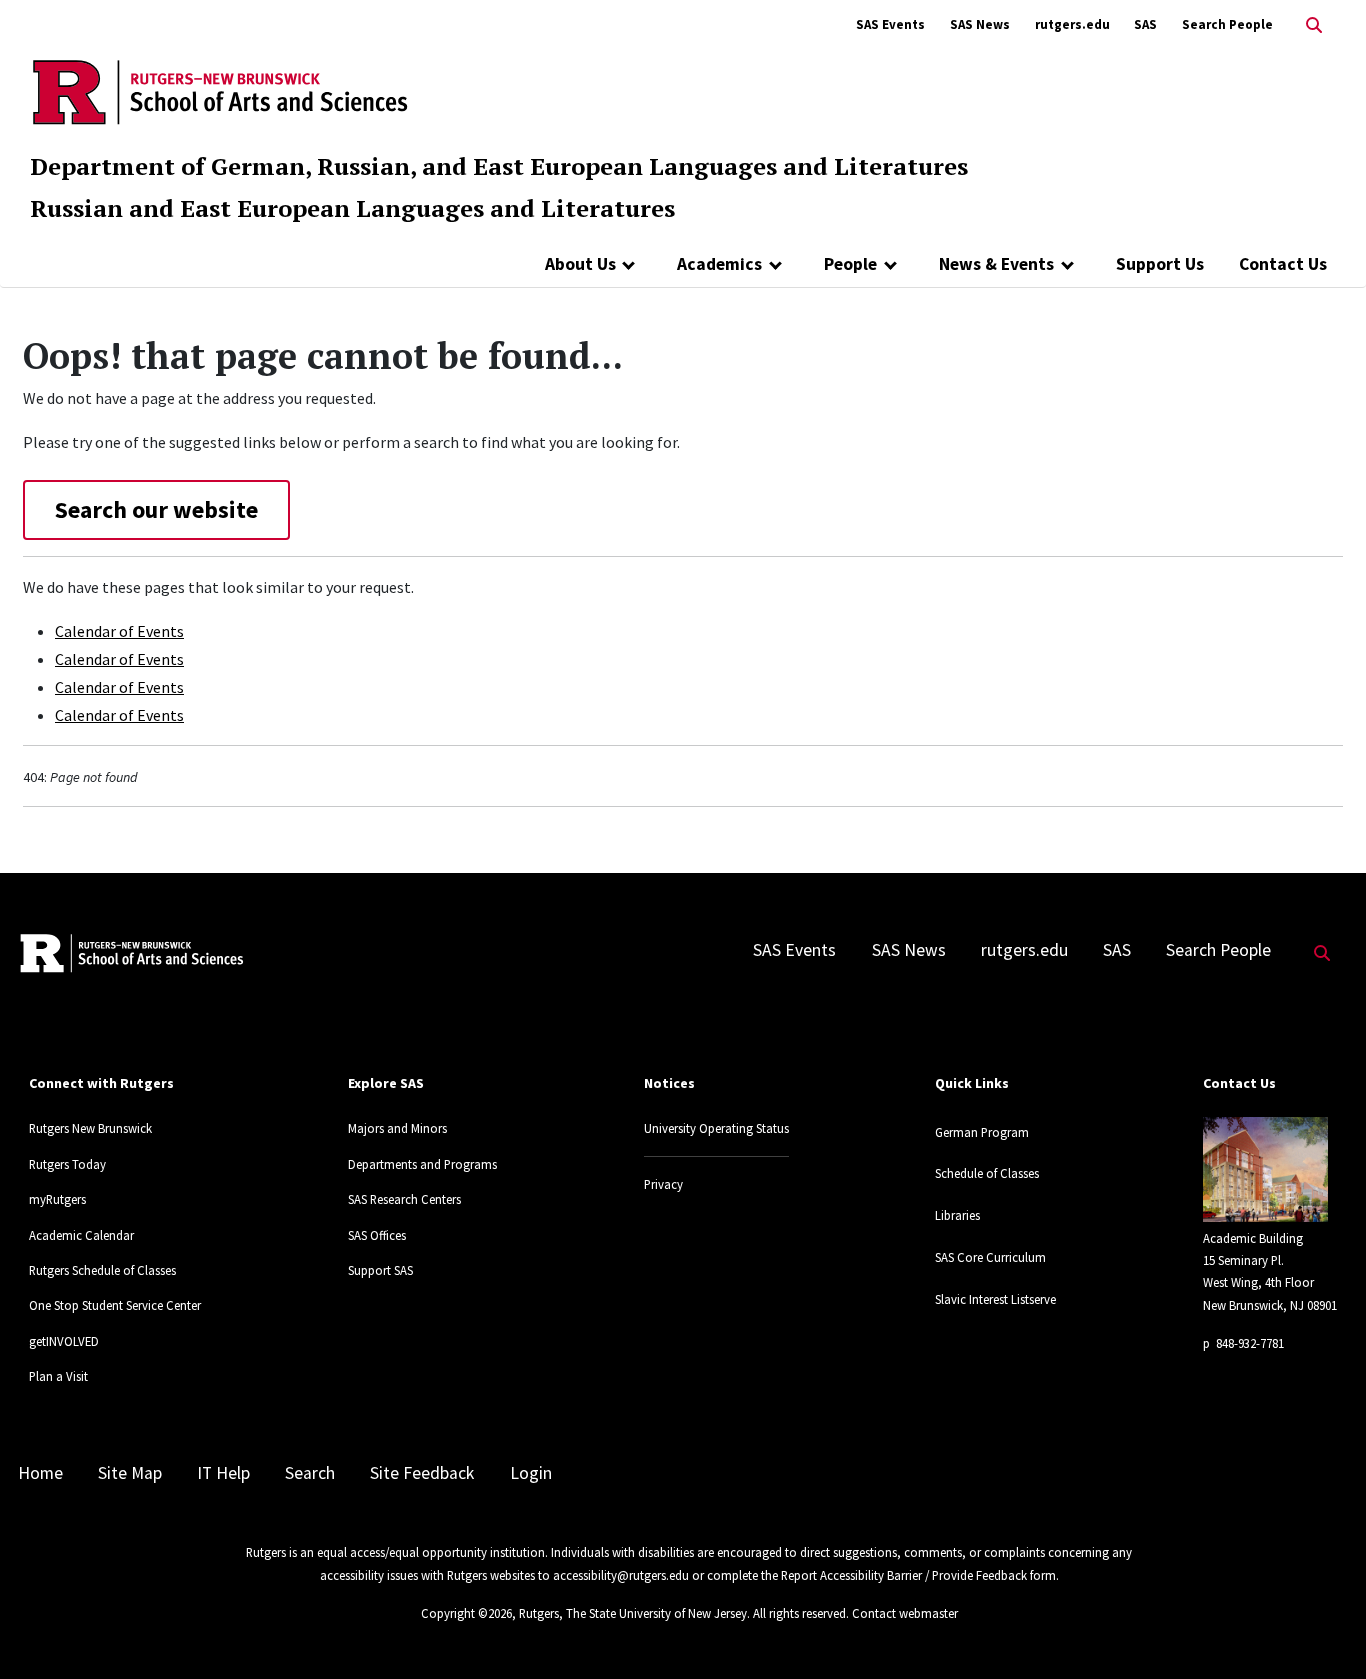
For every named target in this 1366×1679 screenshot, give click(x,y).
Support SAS (380, 1270)
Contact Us (1283, 264)
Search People (1227, 24)
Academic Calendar (81, 1235)
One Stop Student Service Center (115, 1305)
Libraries (957, 1215)
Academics (719, 264)
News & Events (996, 264)
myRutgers (57, 1199)
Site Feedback (422, 1473)
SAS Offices (377, 1235)
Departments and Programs (422, 1164)
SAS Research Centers (404, 1199)
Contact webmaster (905, 1613)
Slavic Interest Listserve (995, 1299)
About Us (580, 264)
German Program (982, 1132)
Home (40, 1473)
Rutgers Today (67, 1164)
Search (310, 1473)
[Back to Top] (1322, 1630)
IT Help (223, 1473)
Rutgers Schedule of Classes (102, 1270)
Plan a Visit (58, 1376)
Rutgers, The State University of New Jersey (633, 1613)
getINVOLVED (64, 1341)
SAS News (980, 24)
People (850, 264)
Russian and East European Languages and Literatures (352, 208)
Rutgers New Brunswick (90, 1128)
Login (531, 1473)
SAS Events (890, 24)
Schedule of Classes (987, 1173)
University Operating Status (716, 1128)
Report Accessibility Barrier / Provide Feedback (904, 1575)
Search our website (156, 509)
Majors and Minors (397, 1128)
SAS (1145, 24)
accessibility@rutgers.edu (621, 1575)
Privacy (663, 1184)
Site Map (130, 1473)
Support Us (1160, 264)
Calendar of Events (119, 631)
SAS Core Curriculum (990, 1257)
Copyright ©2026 (466, 1613)
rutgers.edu (1072, 24)
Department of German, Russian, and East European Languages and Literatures (499, 166)
